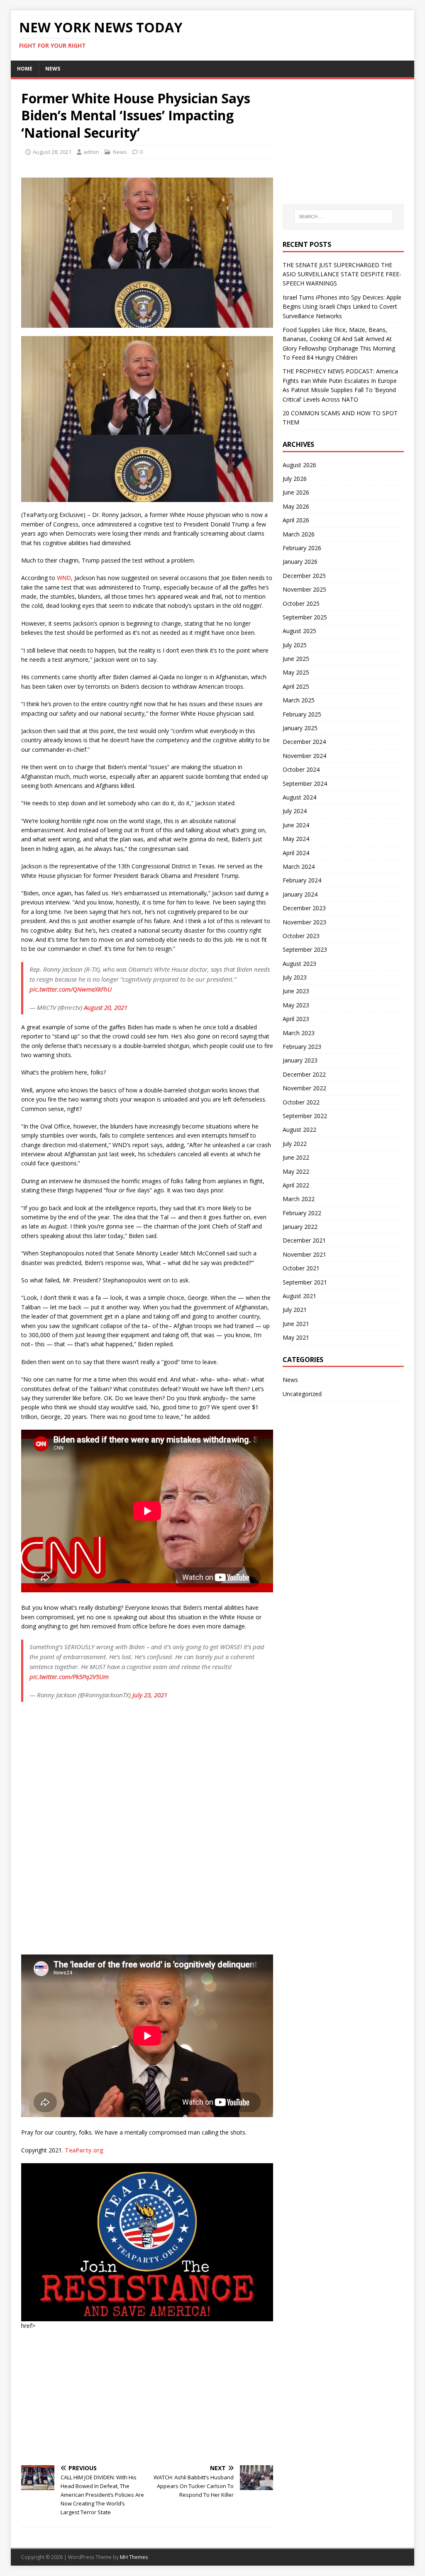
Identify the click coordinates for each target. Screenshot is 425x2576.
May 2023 (296, 1005)
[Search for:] (343, 217)
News (53, 69)
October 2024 (301, 769)
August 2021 (299, 1296)
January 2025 (300, 728)
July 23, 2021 (150, 1695)
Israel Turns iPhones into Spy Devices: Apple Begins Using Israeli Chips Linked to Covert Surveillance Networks (342, 307)
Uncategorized (302, 1394)
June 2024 (296, 825)
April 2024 (296, 853)
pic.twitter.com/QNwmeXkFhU (71, 989)
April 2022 (296, 1185)
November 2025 (304, 589)
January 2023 (300, 1060)
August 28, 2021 (52, 152)
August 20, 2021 (106, 1007)
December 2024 (304, 742)
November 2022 (304, 1088)
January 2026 (300, 562)
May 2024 (296, 839)
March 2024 (299, 866)
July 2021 (295, 1310)
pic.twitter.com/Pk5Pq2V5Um (69, 1677)
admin (91, 152)
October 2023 (301, 936)
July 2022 (295, 1144)
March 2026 (299, 534)
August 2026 (299, 465)
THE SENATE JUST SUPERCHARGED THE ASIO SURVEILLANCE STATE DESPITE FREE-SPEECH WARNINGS (342, 274)
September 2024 (305, 784)
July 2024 (295, 811)
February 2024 (302, 880)
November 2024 (304, 756)
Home (25, 69)
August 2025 (299, 631)
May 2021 (296, 1337)
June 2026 (296, 492)
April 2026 (296, 520)
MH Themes (134, 2557)
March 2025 (299, 700)
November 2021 (304, 1254)
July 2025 (295, 645)
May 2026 (296, 506)
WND (64, 578)
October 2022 (301, 1102)
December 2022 (304, 1074)
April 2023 (296, 1019)
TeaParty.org (84, 2150)
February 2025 (302, 714)
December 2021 (304, 1240)
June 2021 (296, 1324)
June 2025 (296, 659)
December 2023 (304, 908)
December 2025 (304, 576)
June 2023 (296, 991)
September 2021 (305, 1282)
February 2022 (302, 1213)
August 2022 (299, 1130)
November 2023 (304, 922)
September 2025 (305, 617)
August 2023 (299, 964)
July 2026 (295, 479)
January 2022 (300, 1227)
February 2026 (302, 548)
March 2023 (299, 1033)
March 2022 (299, 1199)
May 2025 (296, 672)
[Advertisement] (147, 2397)
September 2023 (305, 949)
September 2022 (305, 1116)
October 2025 (301, 603)
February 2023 (302, 1047)
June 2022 (296, 1157)
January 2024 (300, 894)
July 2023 (295, 977)
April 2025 (296, 686)
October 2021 (301, 1268)
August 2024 (299, 797)
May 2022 (296, 1171)
